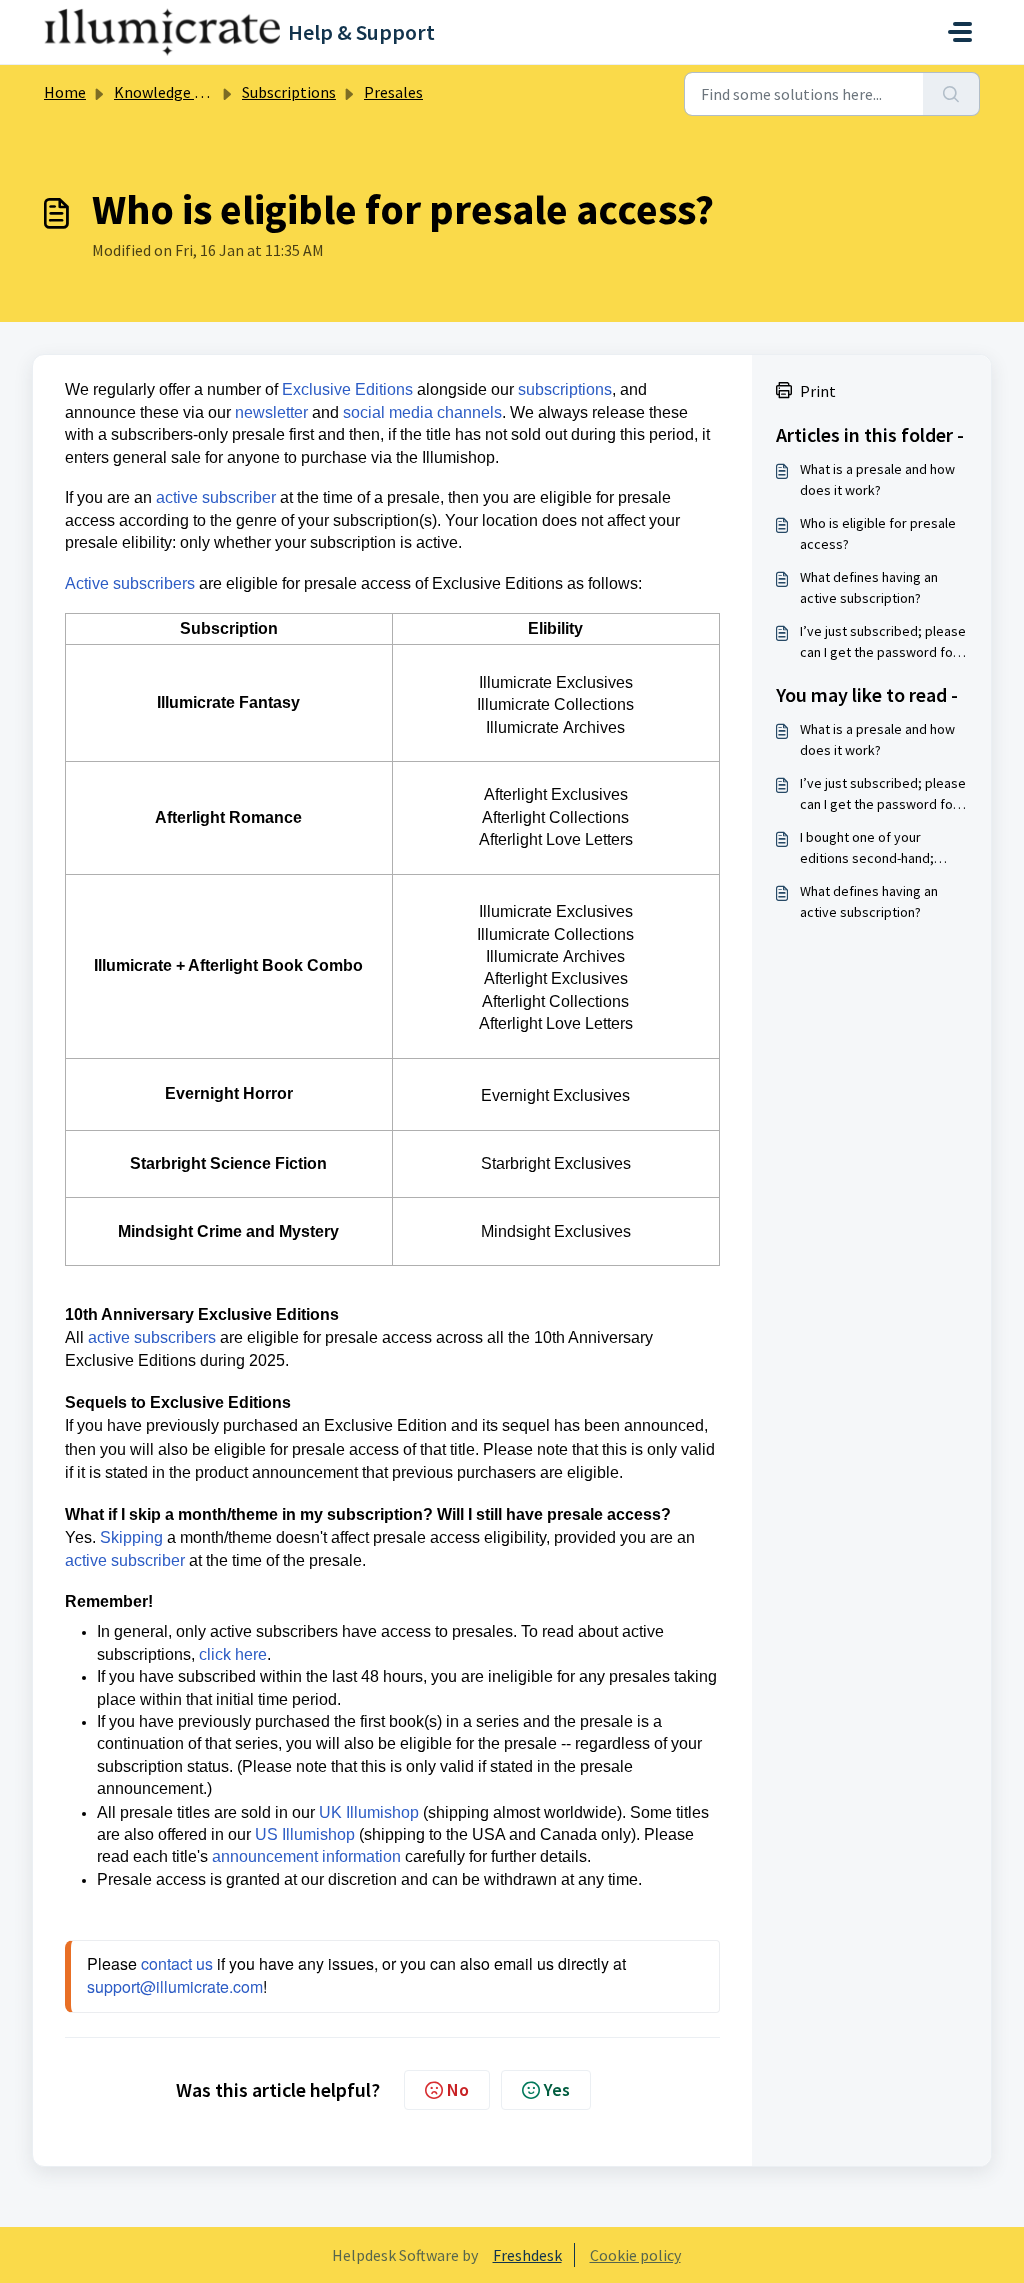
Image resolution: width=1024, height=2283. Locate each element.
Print (818, 391)
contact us (177, 1963)
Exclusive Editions (347, 389)
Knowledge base (170, 92)
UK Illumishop (369, 1812)
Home (65, 92)
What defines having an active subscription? (869, 587)
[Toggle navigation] (960, 32)
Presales (393, 92)
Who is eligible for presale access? (878, 533)
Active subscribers (130, 583)
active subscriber (216, 497)
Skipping (131, 1537)
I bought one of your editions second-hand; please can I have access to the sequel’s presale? (882, 848)
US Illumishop (305, 1834)
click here (233, 1654)
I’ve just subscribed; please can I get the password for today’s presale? (883, 642)
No (458, 2089)
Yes (557, 2089)
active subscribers (152, 1337)
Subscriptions (289, 92)
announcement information (306, 1856)
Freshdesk (527, 2255)
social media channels (422, 412)
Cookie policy (635, 2255)
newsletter (271, 412)
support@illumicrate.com (175, 1986)
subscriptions (565, 389)
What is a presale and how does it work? (877, 479)
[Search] (951, 94)
